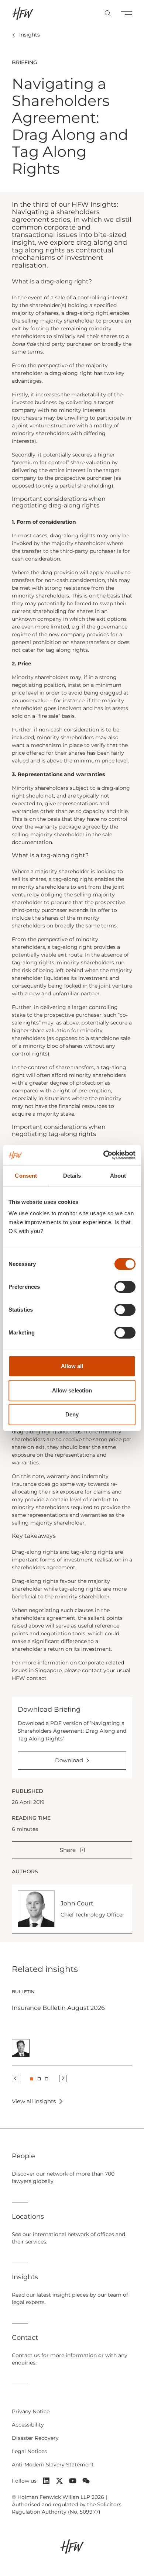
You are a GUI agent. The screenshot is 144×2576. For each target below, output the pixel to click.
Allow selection (72, 1390)
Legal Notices (29, 2451)
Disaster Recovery (35, 2438)
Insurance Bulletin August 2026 (58, 2008)
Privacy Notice (31, 2411)
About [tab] (118, 1176)
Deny (72, 1414)
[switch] (125, 1287)
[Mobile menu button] (127, 13)
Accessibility (28, 2425)
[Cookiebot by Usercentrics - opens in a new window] (104, 1155)
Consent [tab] (26, 1176)
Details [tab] (72, 1176)
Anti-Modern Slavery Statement (53, 2465)
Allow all (72, 1366)
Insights (30, 35)
